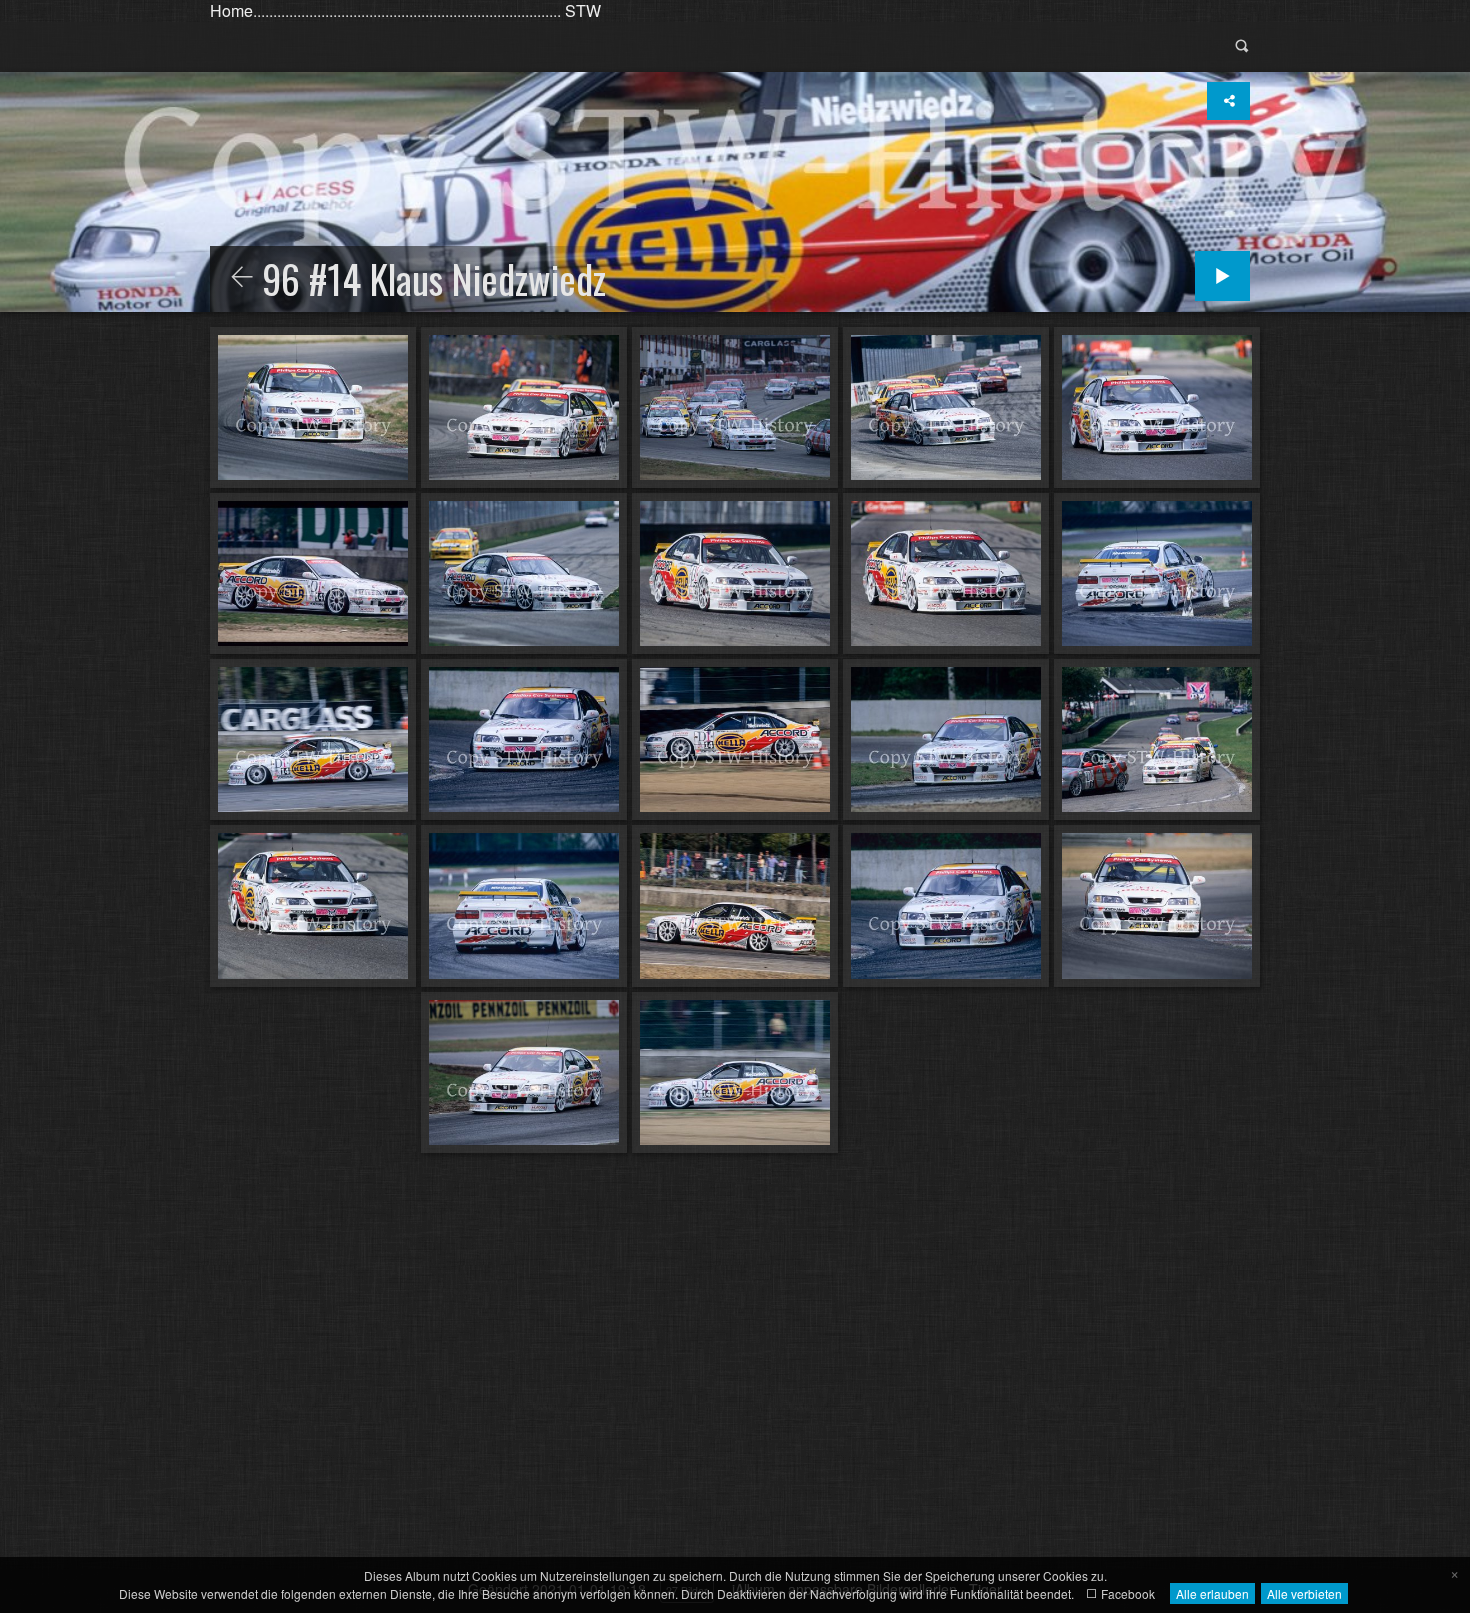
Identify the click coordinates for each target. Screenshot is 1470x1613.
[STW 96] (242, 278)
